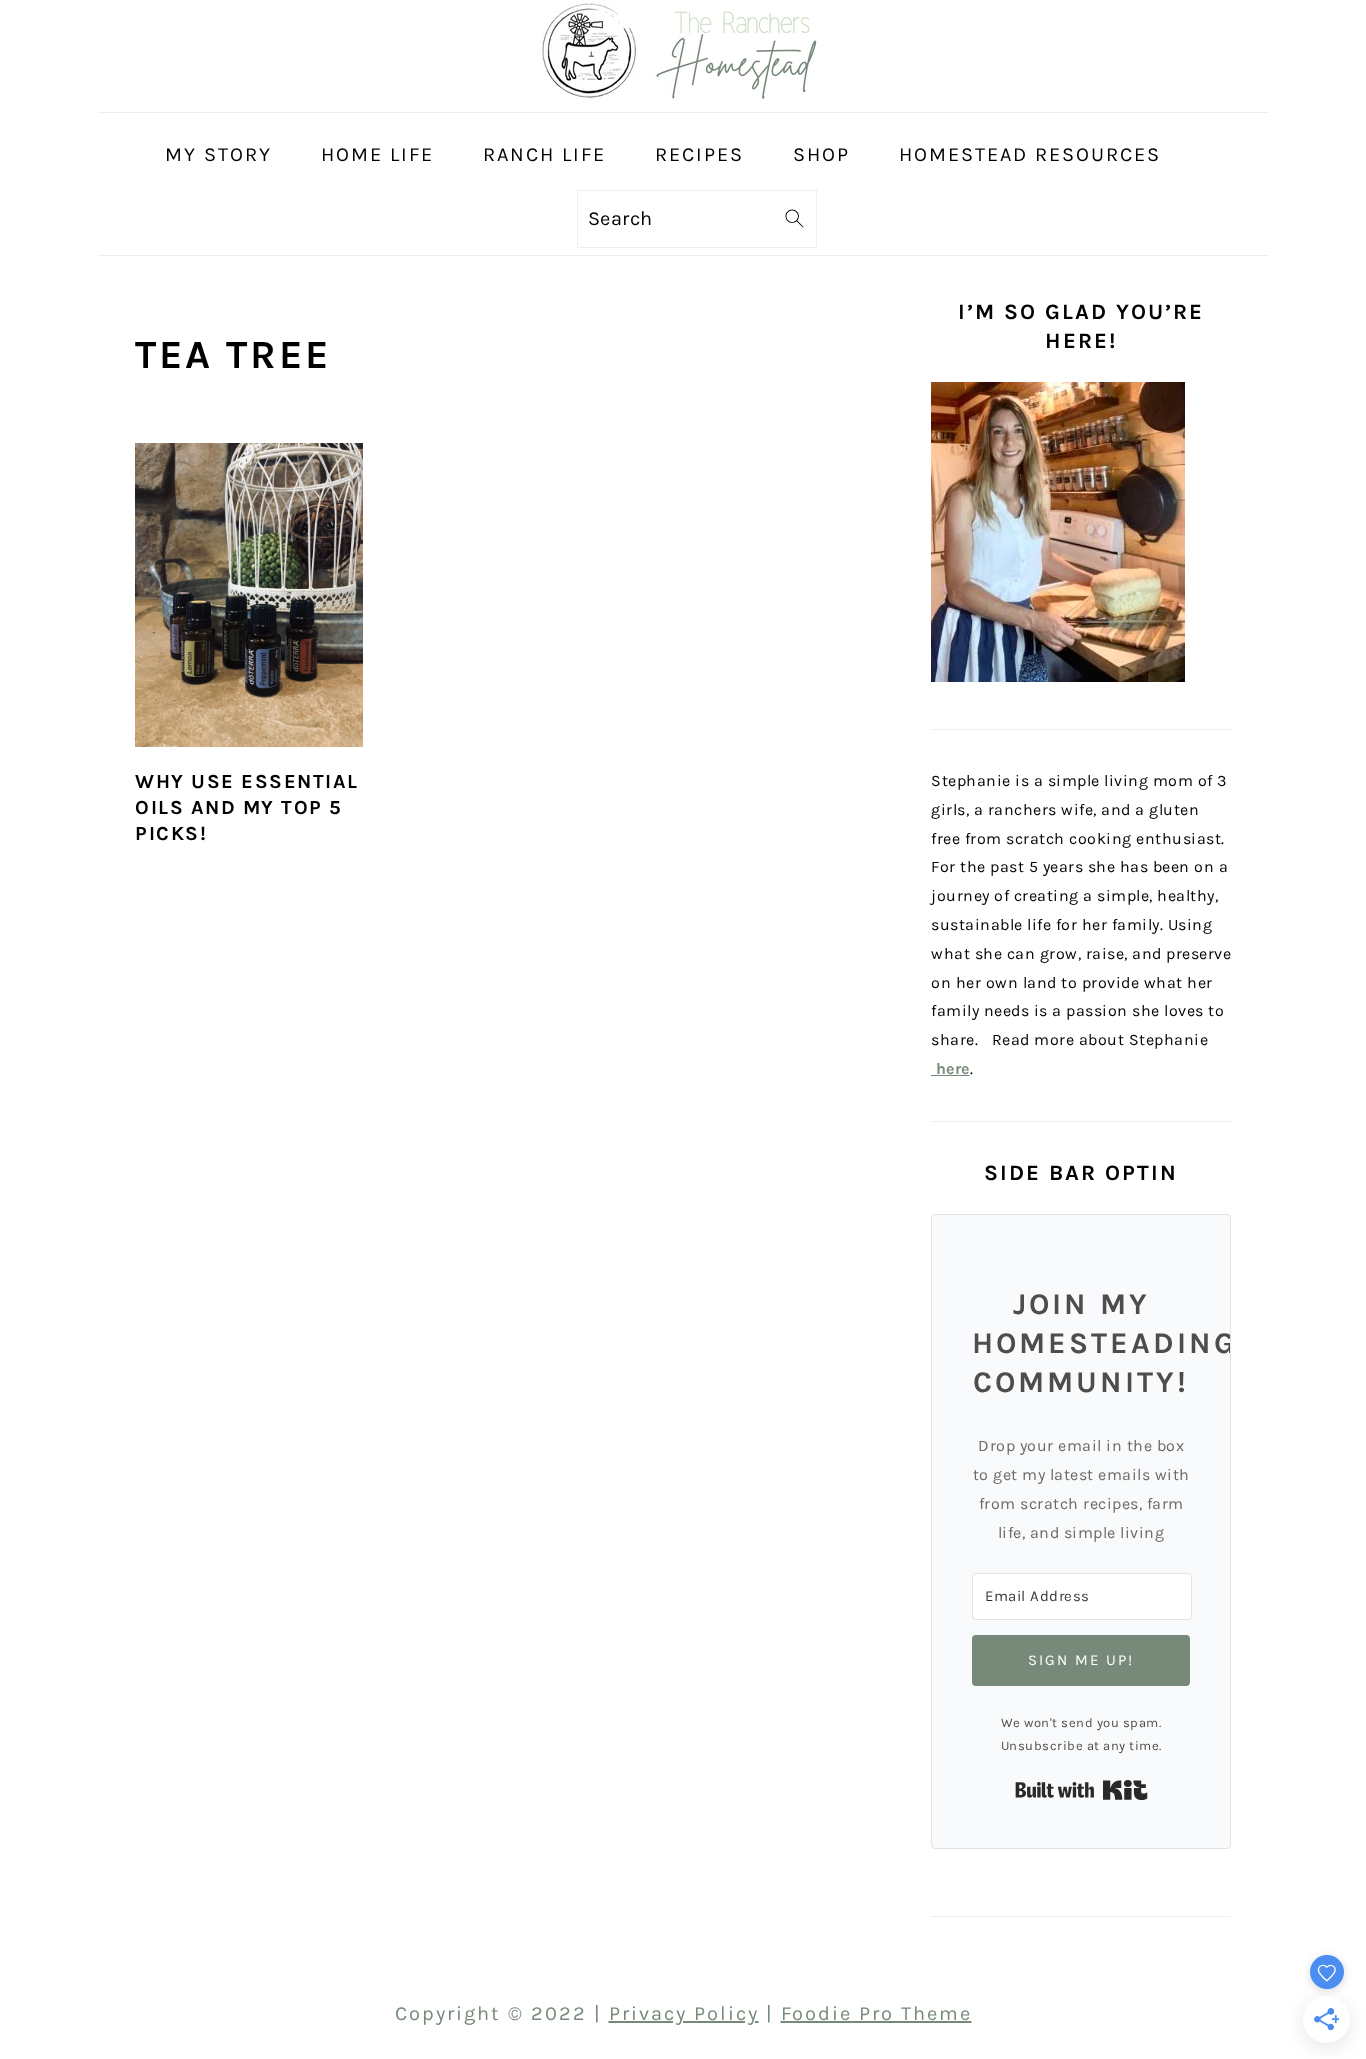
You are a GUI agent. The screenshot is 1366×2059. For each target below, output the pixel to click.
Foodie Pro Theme (876, 2013)
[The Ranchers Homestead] (683, 93)
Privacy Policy (684, 2013)
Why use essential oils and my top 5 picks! (247, 807)
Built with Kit (1081, 1790)
